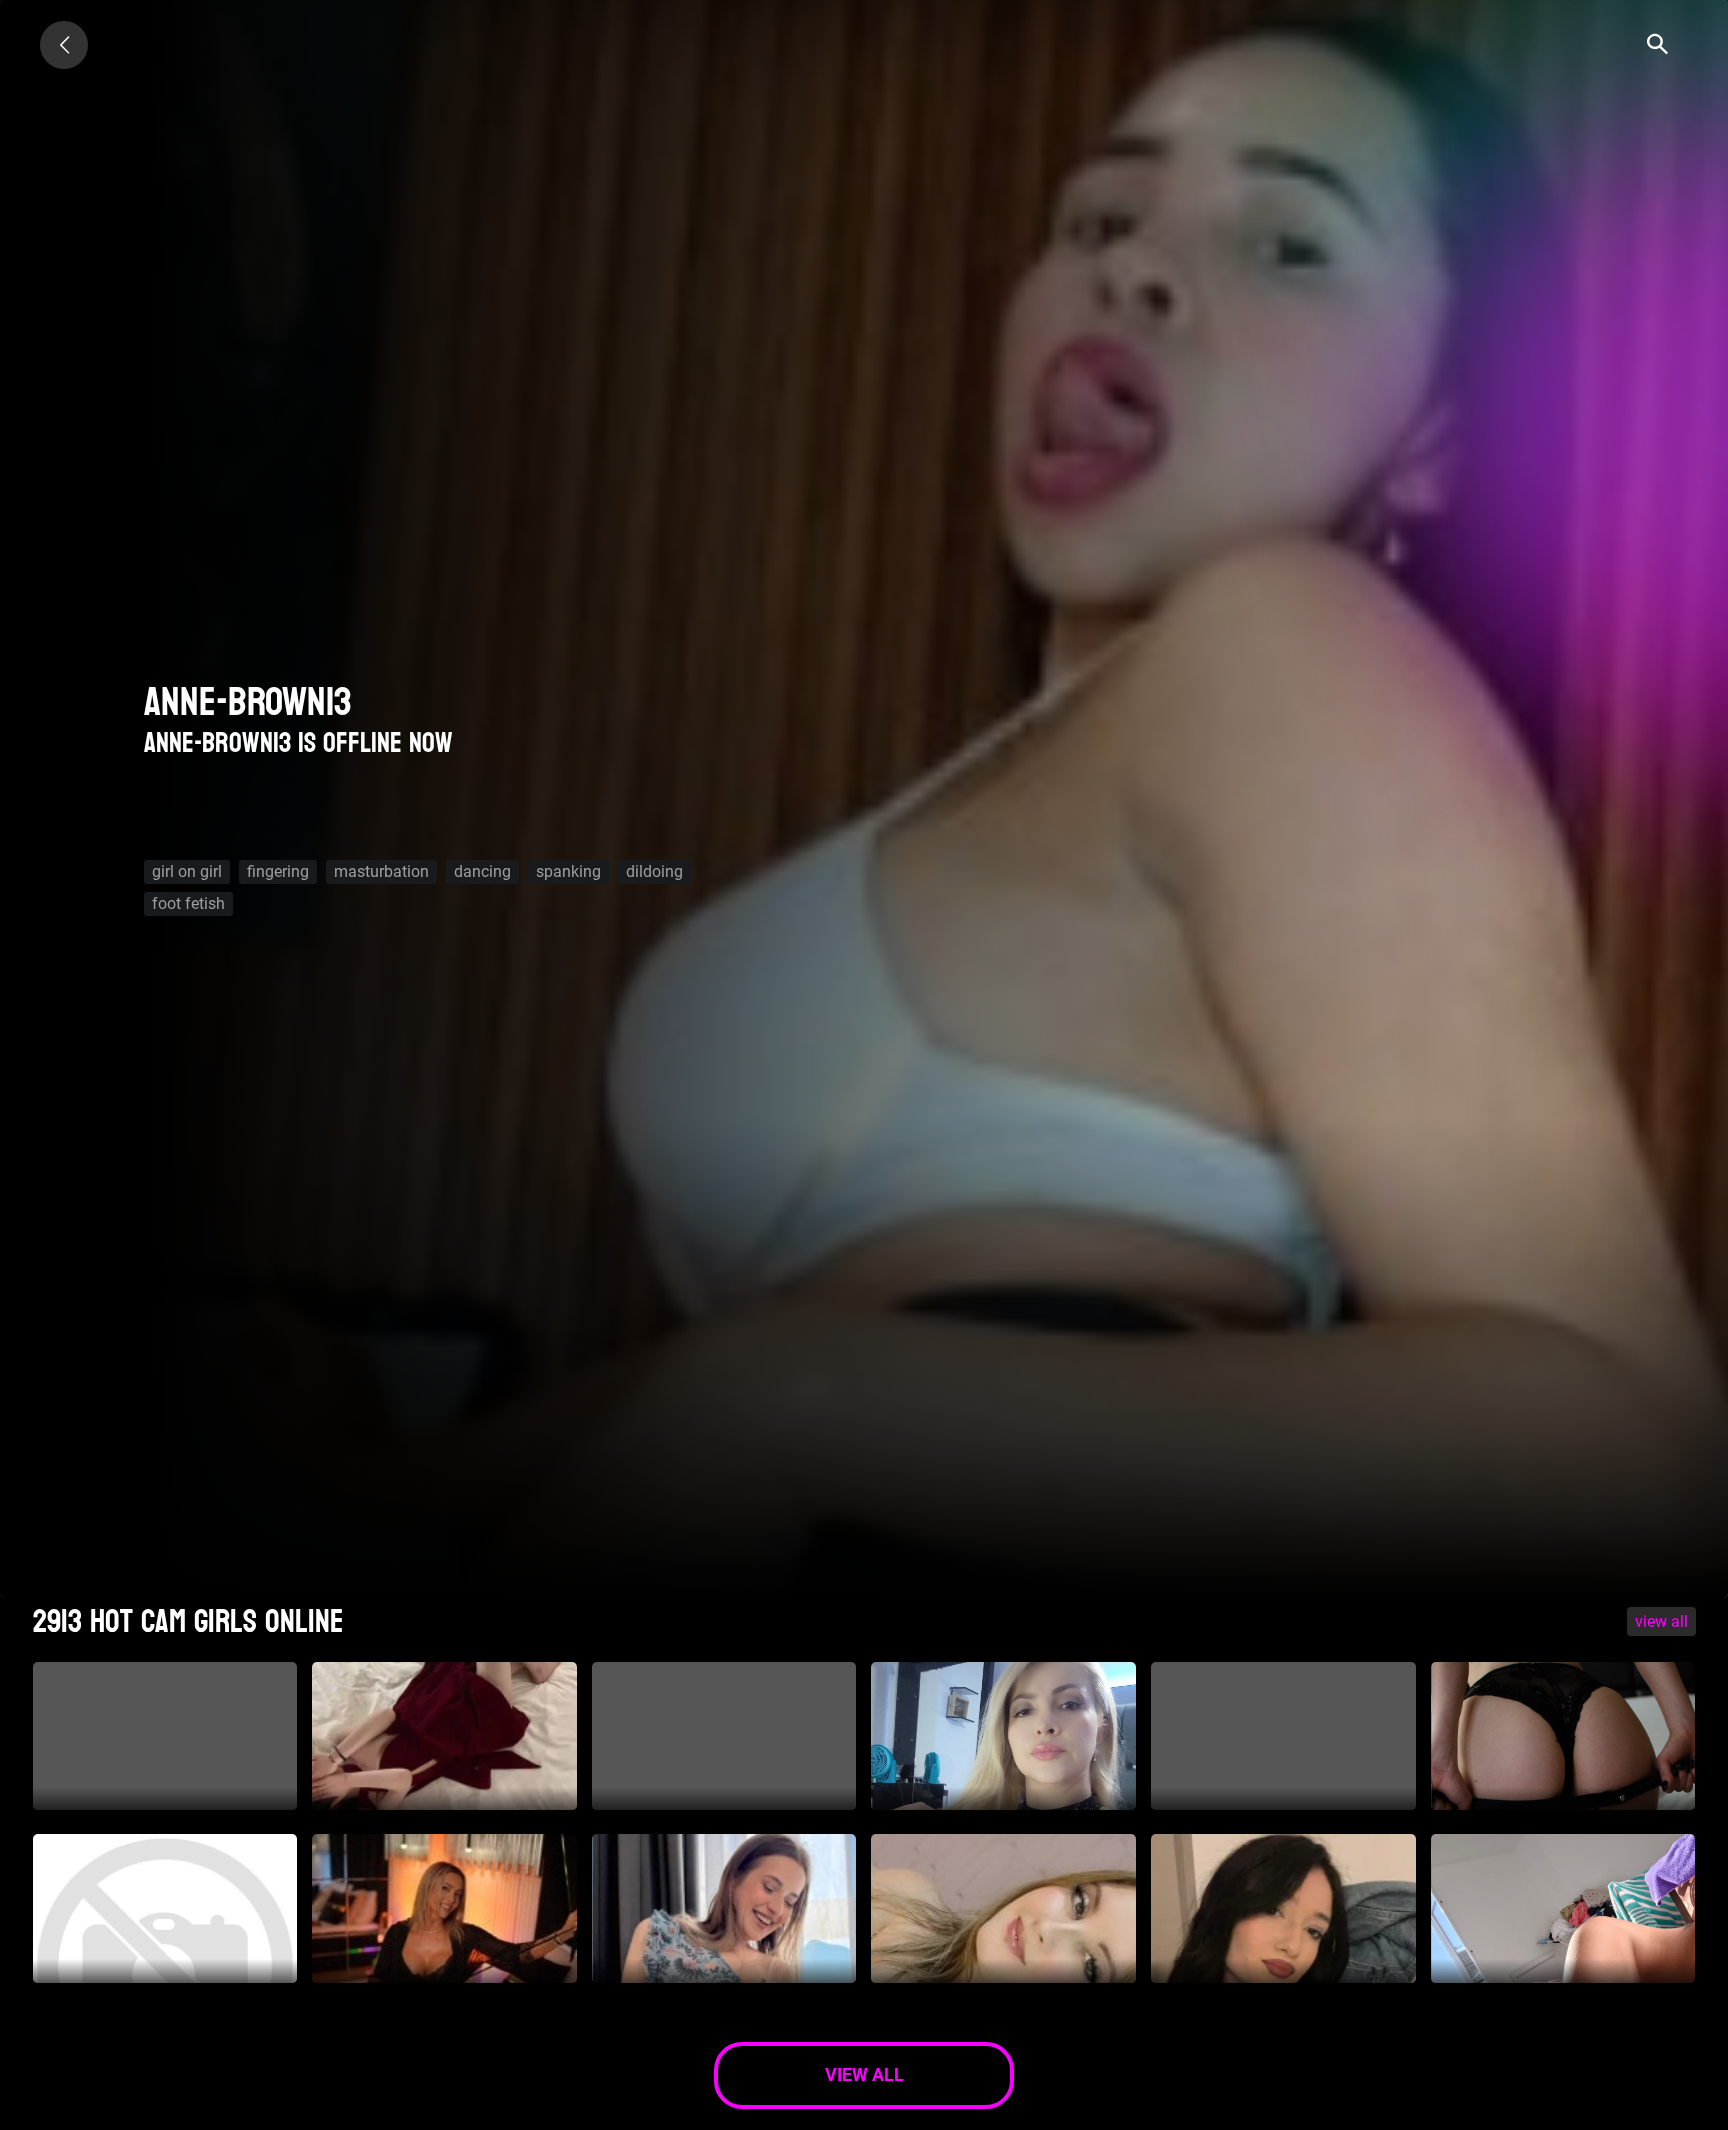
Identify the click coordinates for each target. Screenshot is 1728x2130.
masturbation (381, 871)
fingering (278, 871)
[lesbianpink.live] (64, 45)
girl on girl (187, 871)
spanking (568, 871)
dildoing (654, 871)
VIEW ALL (1661, 1621)
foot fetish (188, 903)
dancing (482, 871)
